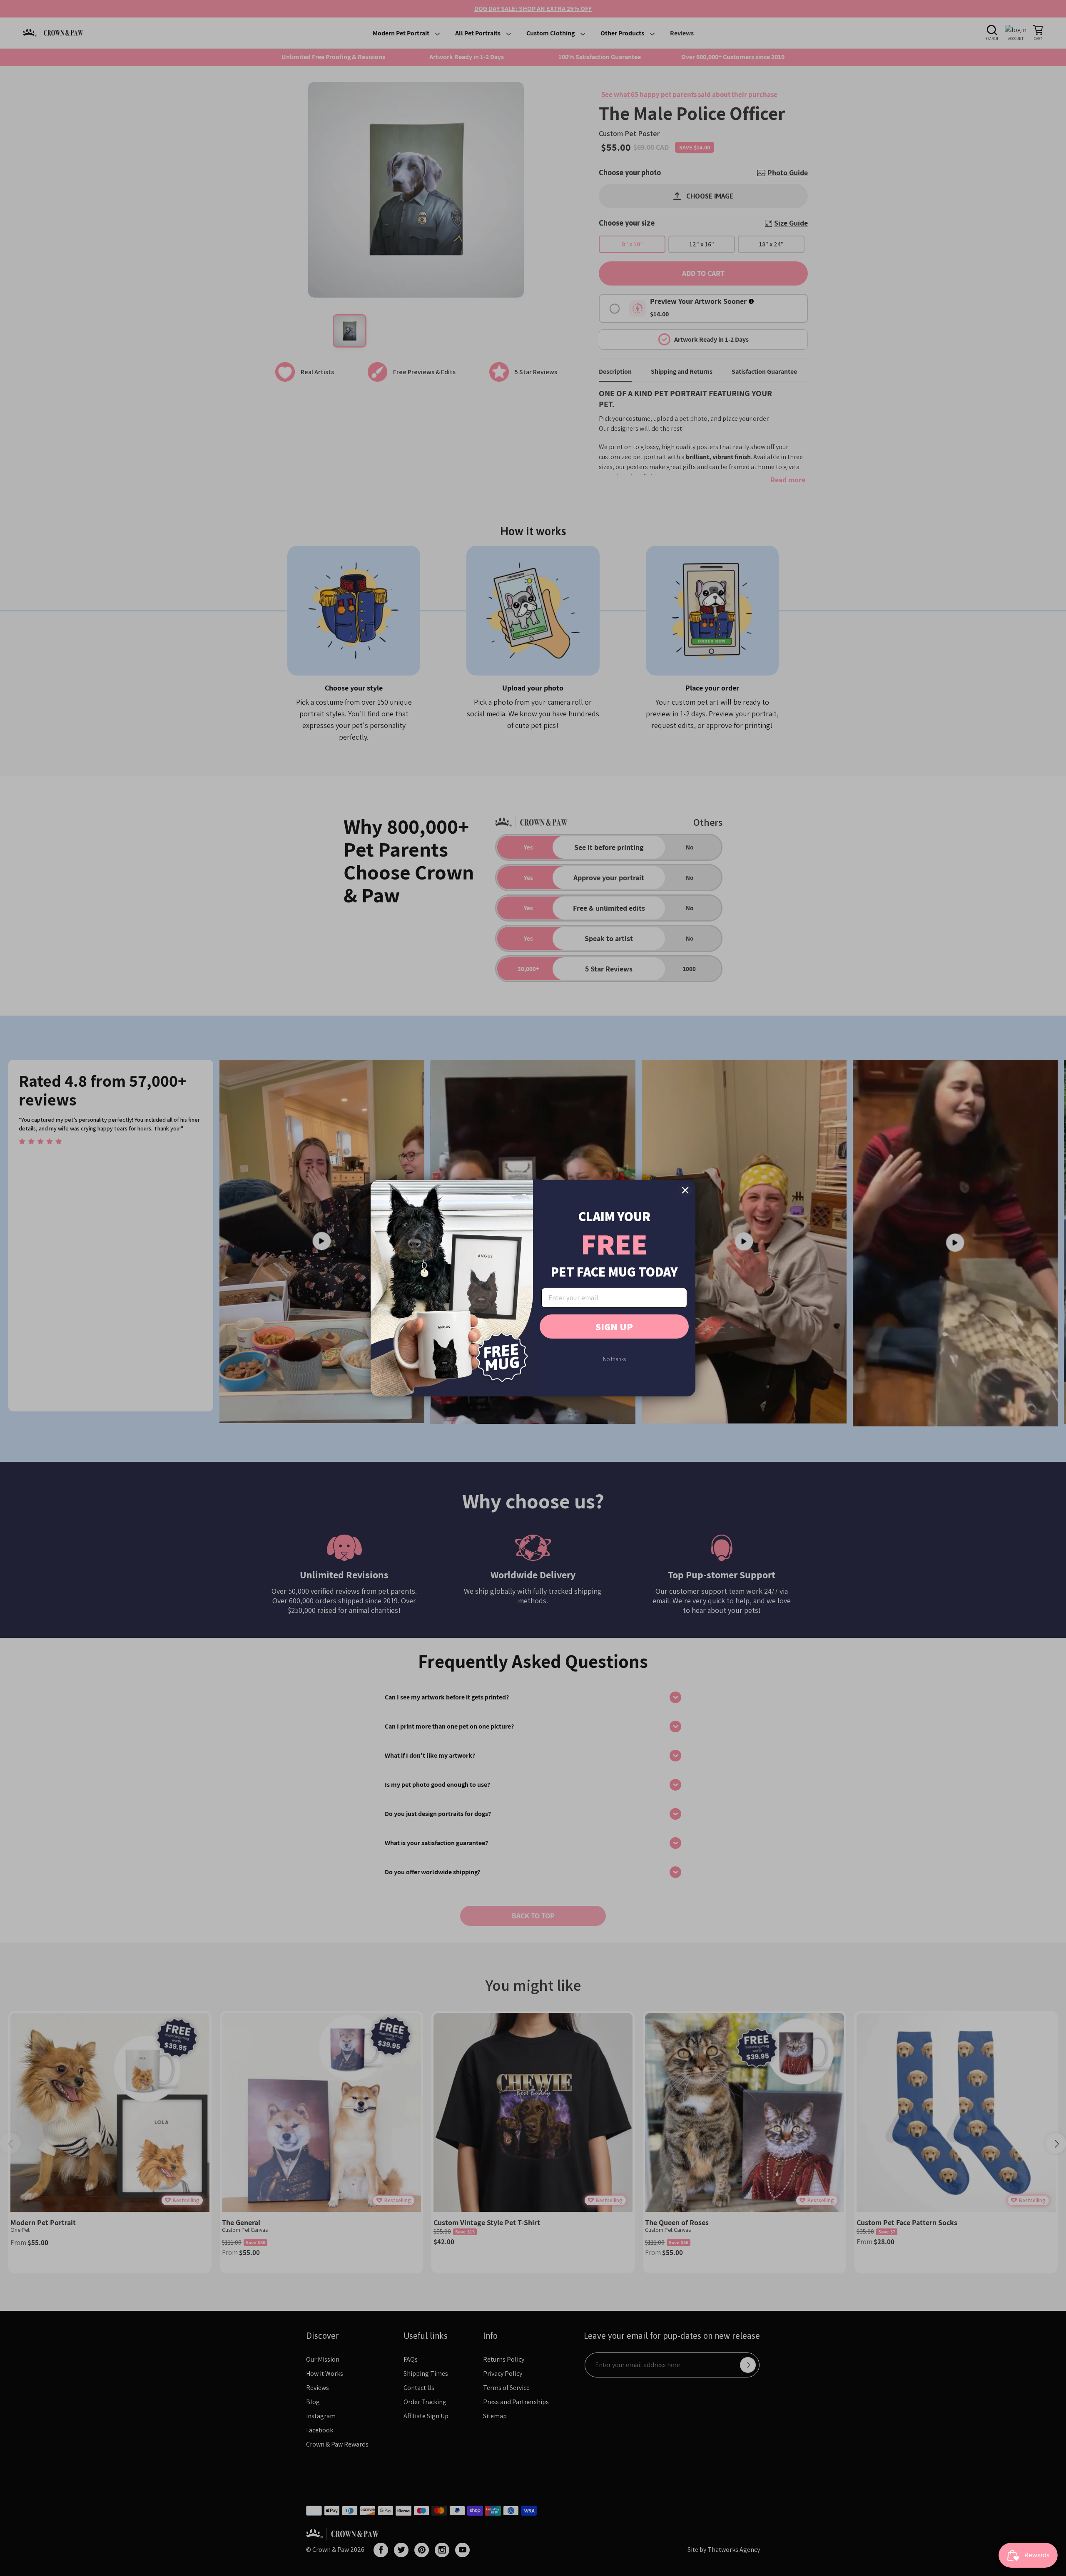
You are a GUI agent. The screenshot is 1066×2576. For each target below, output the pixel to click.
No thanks (614, 1359)
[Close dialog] (685, 1190)
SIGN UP (614, 1327)
